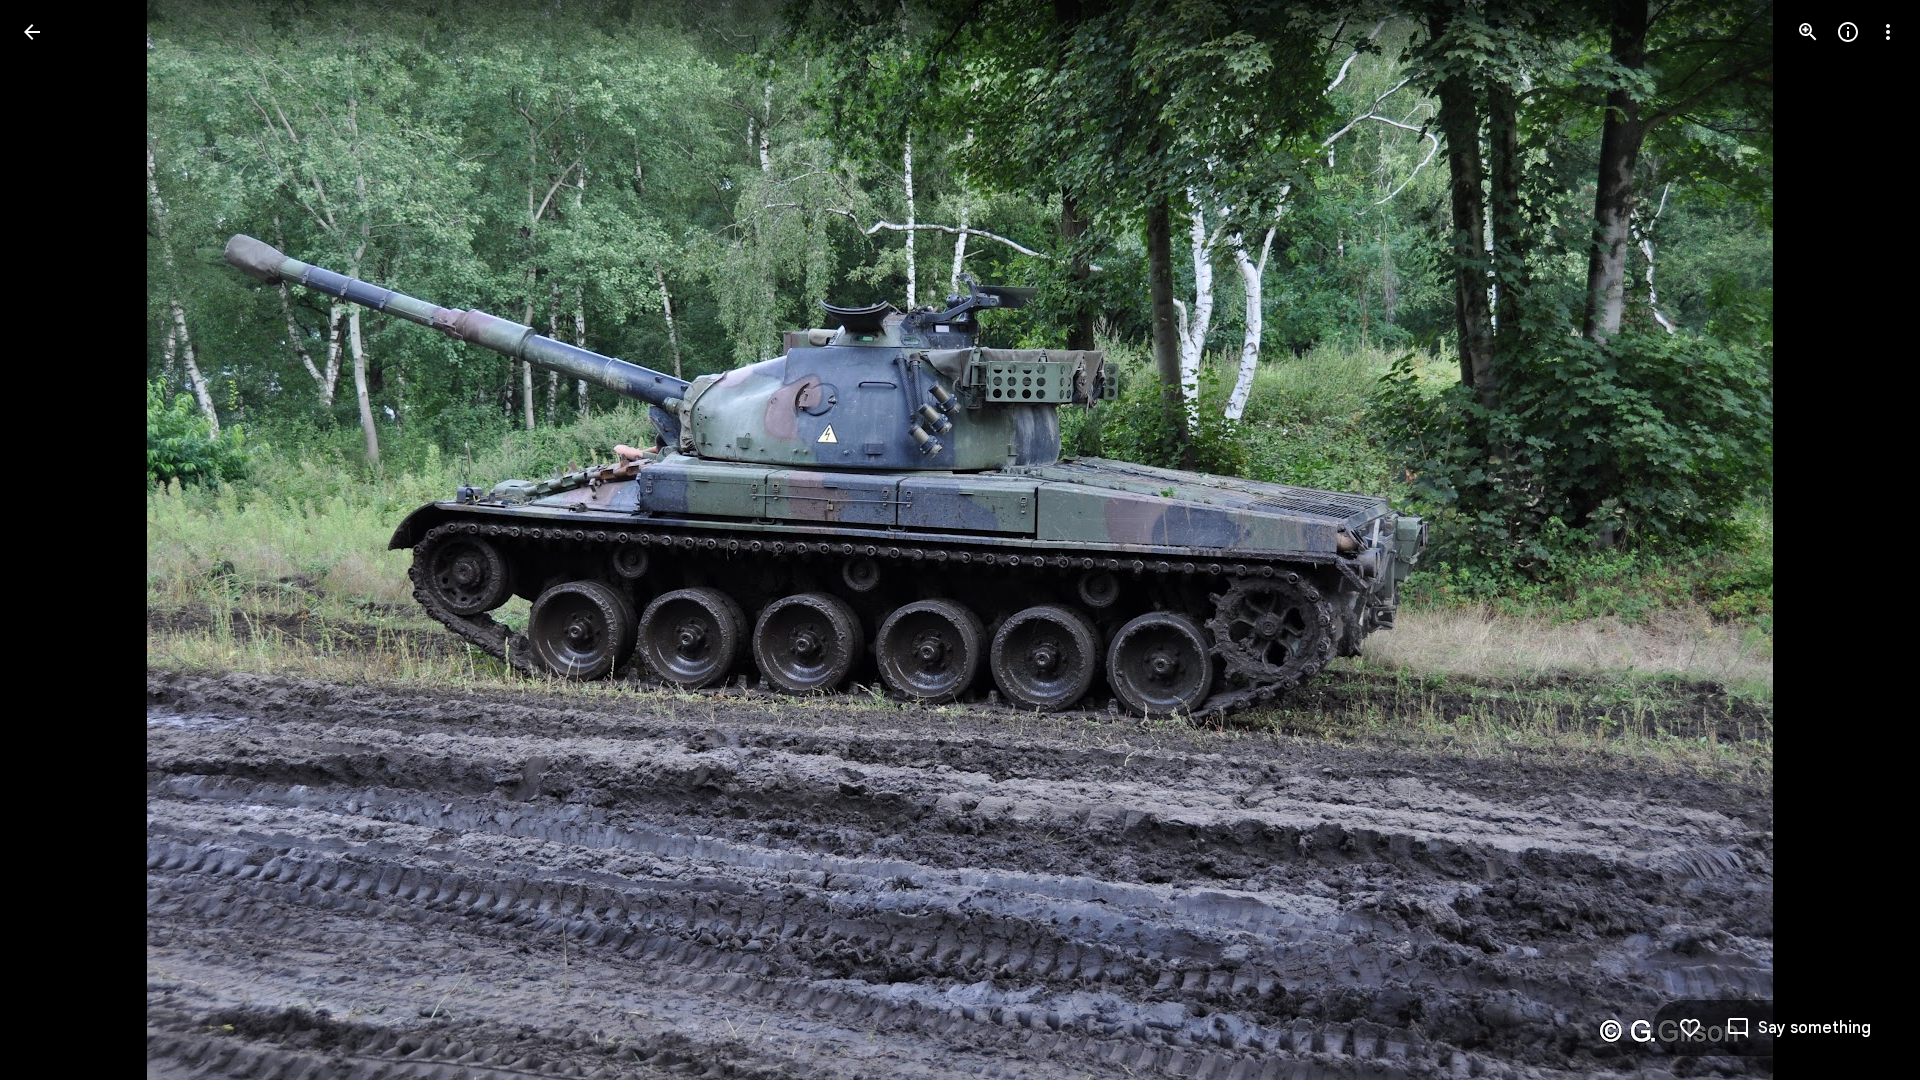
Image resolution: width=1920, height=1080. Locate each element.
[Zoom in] (1808, 32)
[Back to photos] (32, 32)
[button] (56, 540)
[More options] (1888, 32)
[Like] (1690, 1028)
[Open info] (1848, 32)
